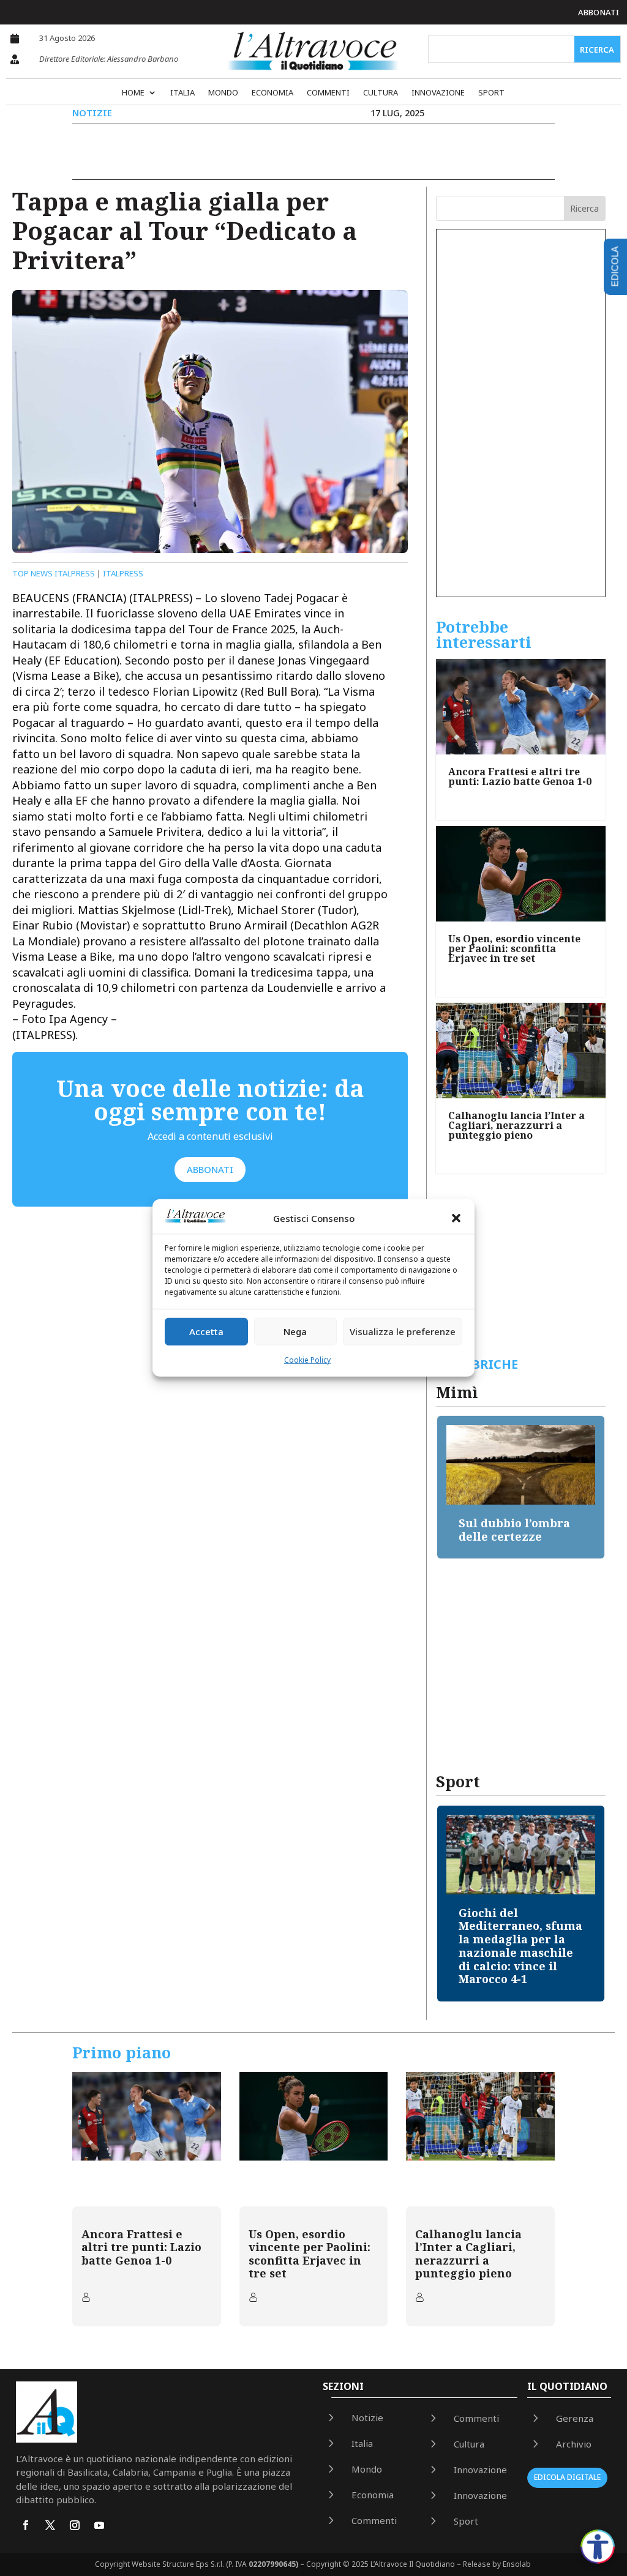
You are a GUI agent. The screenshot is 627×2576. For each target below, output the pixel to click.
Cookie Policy (307, 1360)
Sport (491, 93)
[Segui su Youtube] (99, 2525)
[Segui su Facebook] (26, 2525)
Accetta (206, 1331)
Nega (295, 1331)
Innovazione (438, 93)
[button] (456, 1218)
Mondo (223, 93)
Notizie (92, 113)
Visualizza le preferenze (403, 1331)
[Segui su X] (50, 2525)
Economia (272, 93)
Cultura (381, 93)
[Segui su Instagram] (75, 2525)
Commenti (328, 93)
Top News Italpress (54, 573)
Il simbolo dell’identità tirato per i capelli (518, 1536)
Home (133, 93)
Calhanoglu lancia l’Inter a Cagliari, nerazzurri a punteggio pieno (516, 1125)
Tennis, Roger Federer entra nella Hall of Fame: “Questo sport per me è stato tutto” (531, 1939)
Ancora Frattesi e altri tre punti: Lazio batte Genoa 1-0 (520, 776)
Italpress (123, 573)
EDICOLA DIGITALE (567, 2477)
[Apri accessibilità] (598, 2547)
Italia (182, 93)
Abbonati (599, 12)
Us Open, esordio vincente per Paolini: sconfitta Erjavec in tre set (514, 948)
